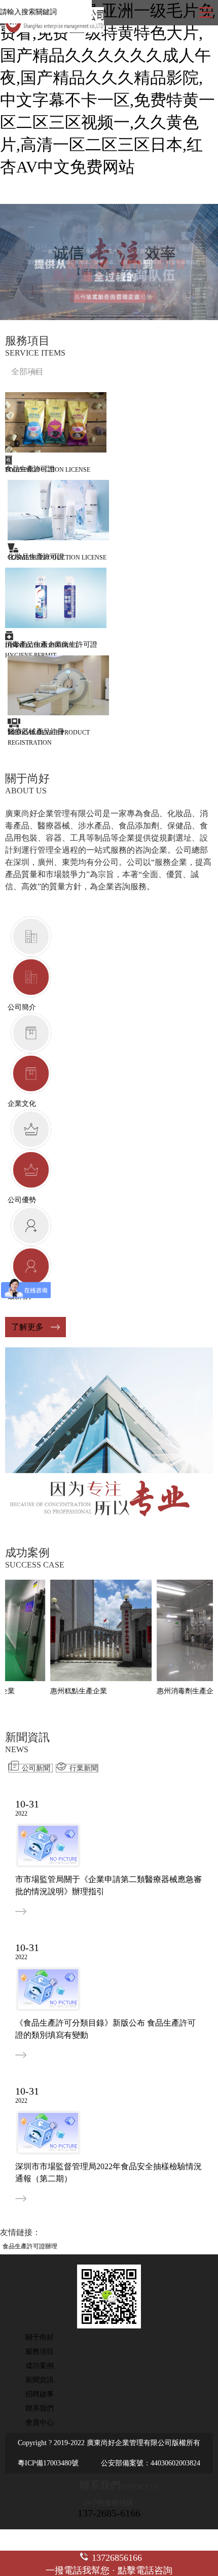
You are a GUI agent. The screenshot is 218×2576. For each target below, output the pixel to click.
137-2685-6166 (109, 2513)
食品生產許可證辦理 (30, 2246)
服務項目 (40, 2352)
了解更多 (27, 1327)
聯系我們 (40, 2408)
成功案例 (40, 2366)
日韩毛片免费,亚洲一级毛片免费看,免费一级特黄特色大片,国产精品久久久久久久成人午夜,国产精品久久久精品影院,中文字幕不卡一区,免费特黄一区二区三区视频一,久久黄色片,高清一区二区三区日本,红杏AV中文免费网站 (107, 89)
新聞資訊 (40, 2380)
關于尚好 (40, 2337)
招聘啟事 (40, 2394)
